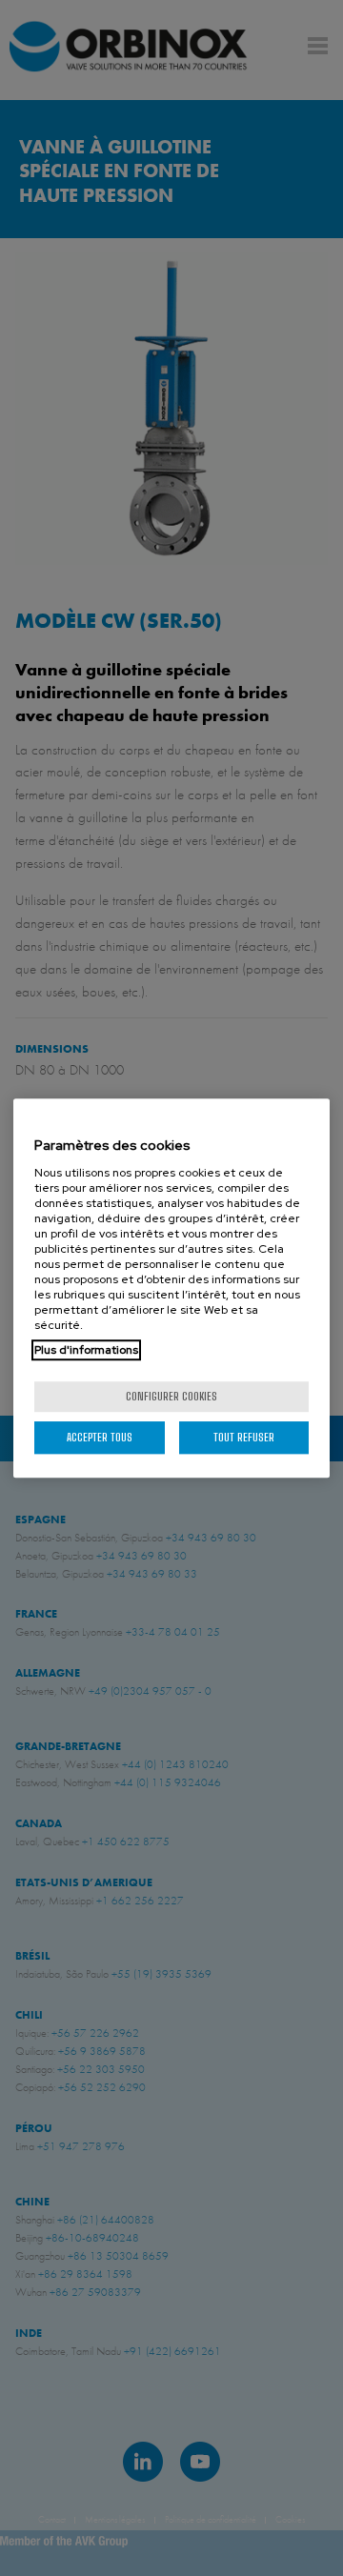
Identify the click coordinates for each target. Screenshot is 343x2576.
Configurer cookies (171, 1396)
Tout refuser (244, 1437)
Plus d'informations (86, 1350)
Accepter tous (100, 1437)
